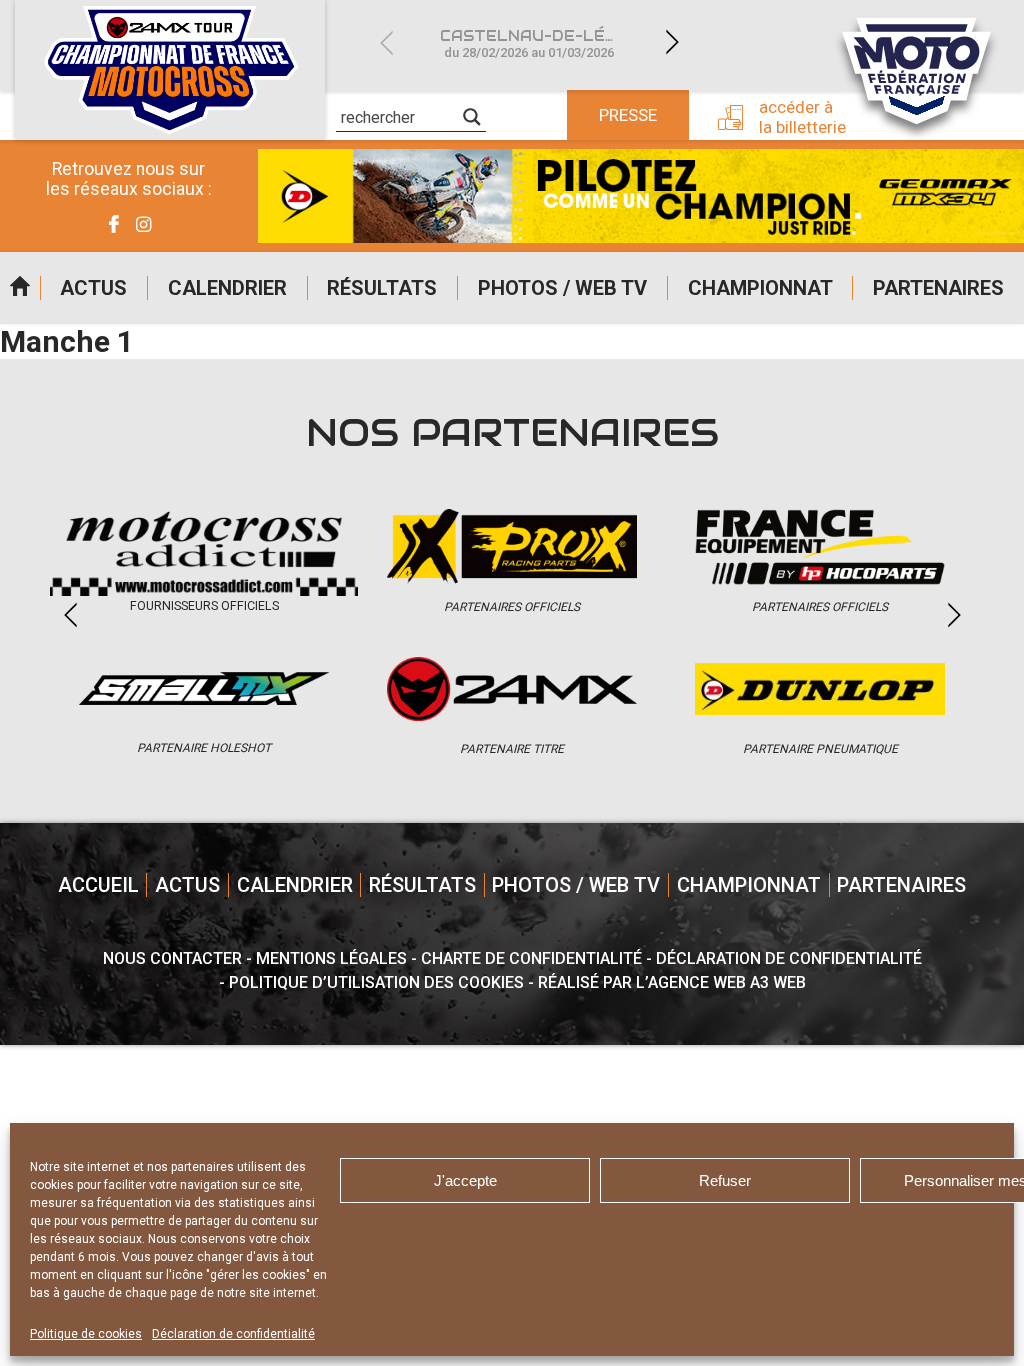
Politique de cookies (86, 1334)
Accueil (20, 288)
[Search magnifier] (472, 117)
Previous (386, 42)
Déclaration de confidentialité (233, 1334)
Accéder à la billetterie (802, 117)
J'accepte (465, 1180)
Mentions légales (331, 958)
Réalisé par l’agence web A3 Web (672, 982)
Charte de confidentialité (531, 958)
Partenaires (938, 288)
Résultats (382, 288)
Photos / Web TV (562, 288)
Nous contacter (172, 958)
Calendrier (227, 288)
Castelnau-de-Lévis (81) (541, 43)
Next (672, 42)
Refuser (725, 1180)
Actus (93, 288)
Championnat (760, 288)
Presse (628, 115)
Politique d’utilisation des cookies (376, 982)
